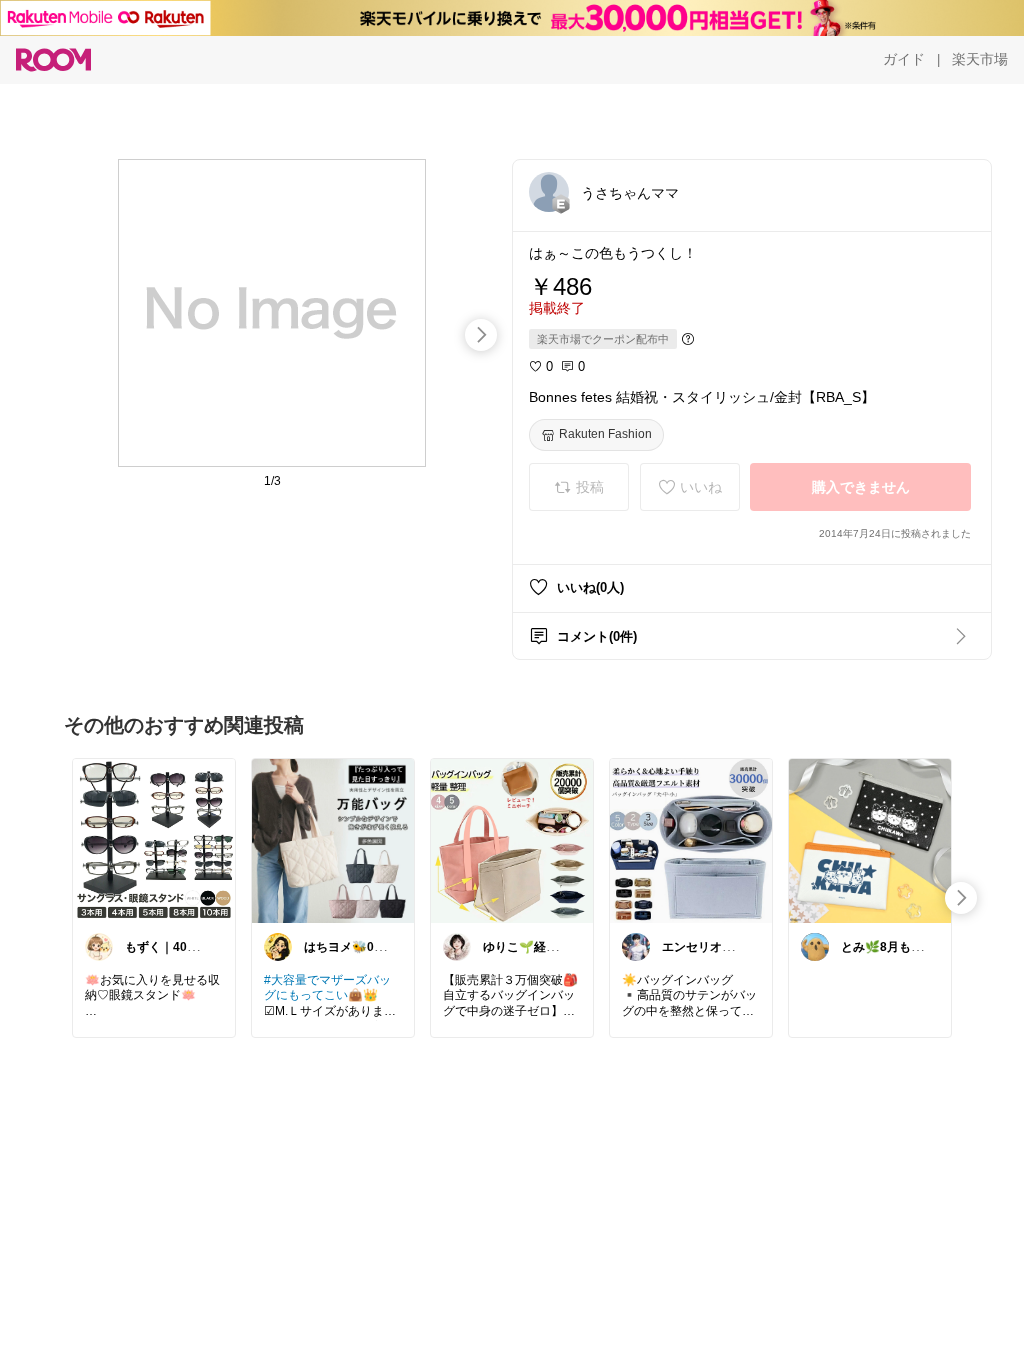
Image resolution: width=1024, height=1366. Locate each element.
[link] (154, 840)
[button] (549, 192)
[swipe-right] (481, 335)
